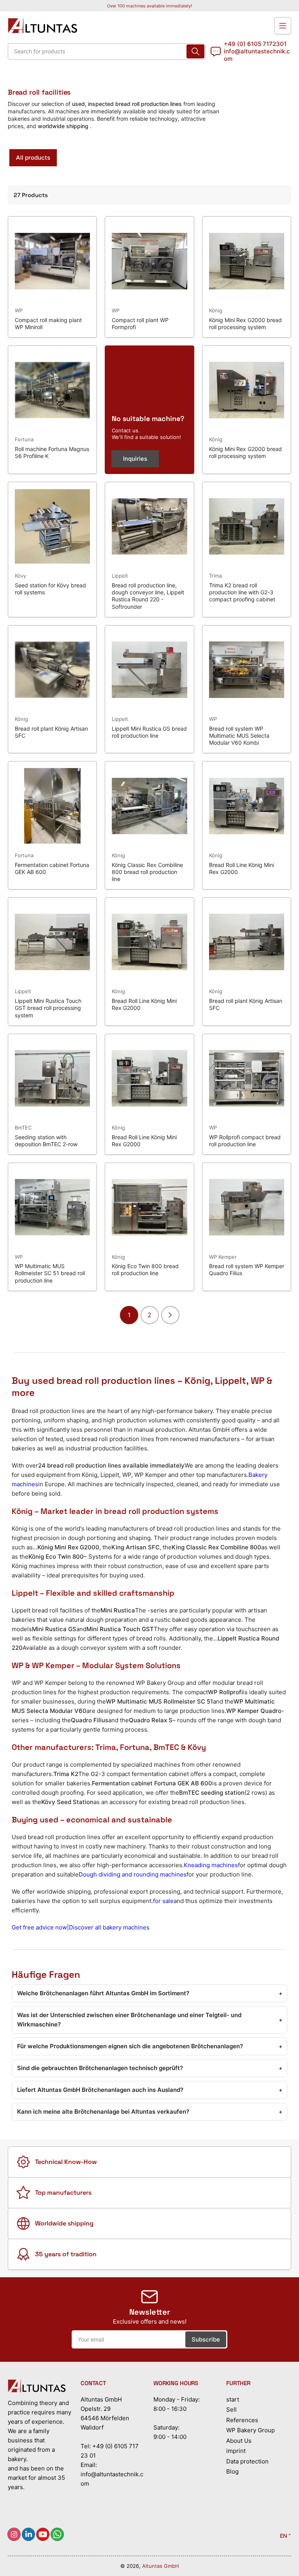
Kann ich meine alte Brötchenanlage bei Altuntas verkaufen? (150, 2112)
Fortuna (24, 439)
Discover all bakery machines (109, 1927)
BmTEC (23, 1128)
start (233, 2399)
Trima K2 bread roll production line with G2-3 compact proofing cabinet (242, 592)
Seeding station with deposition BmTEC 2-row (46, 1141)
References (242, 2420)
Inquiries (135, 459)
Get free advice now (39, 1927)
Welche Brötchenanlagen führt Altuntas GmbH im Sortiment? (150, 1993)
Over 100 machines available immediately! (149, 6)
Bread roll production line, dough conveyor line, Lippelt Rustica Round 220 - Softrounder (148, 596)
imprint (236, 2451)
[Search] (195, 51)
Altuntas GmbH (161, 2566)
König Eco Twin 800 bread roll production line (145, 1269)
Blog (232, 2471)
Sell (231, 2409)
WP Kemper (223, 1257)
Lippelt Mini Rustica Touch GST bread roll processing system (48, 1008)
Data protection (247, 2461)
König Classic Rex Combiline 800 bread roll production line (147, 872)
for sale (163, 1901)
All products (33, 158)
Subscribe (206, 2339)
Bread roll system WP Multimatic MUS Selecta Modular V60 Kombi (239, 736)
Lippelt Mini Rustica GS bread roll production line (149, 732)
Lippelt (120, 576)
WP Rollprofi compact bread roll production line (245, 1141)
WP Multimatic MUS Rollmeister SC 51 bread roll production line (50, 1273)
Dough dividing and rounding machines (133, 1874)
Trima (215, 576)
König (216, 310)
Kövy (20, 576)
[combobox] (107, 51)
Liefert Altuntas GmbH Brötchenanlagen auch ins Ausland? (150, 2090)
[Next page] (170, 1315)
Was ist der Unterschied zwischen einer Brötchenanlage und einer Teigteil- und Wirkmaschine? (150, 2020)
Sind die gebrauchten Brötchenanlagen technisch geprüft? (150, 2068)
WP (19, 310)
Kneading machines (211, 1865)
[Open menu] (283, 26)
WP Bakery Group (251, 2430)
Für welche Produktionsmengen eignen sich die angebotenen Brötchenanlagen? (150, 2046)
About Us (239, 2441)
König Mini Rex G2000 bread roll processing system (245, 323)
